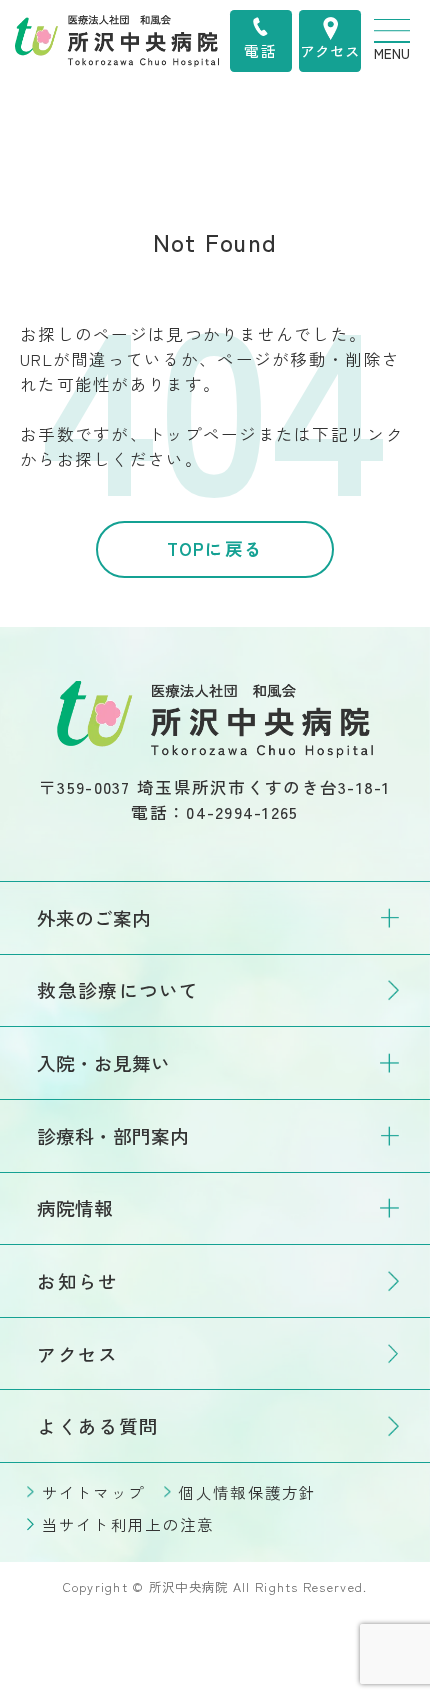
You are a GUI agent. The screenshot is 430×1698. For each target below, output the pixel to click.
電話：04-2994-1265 (214, 812)
